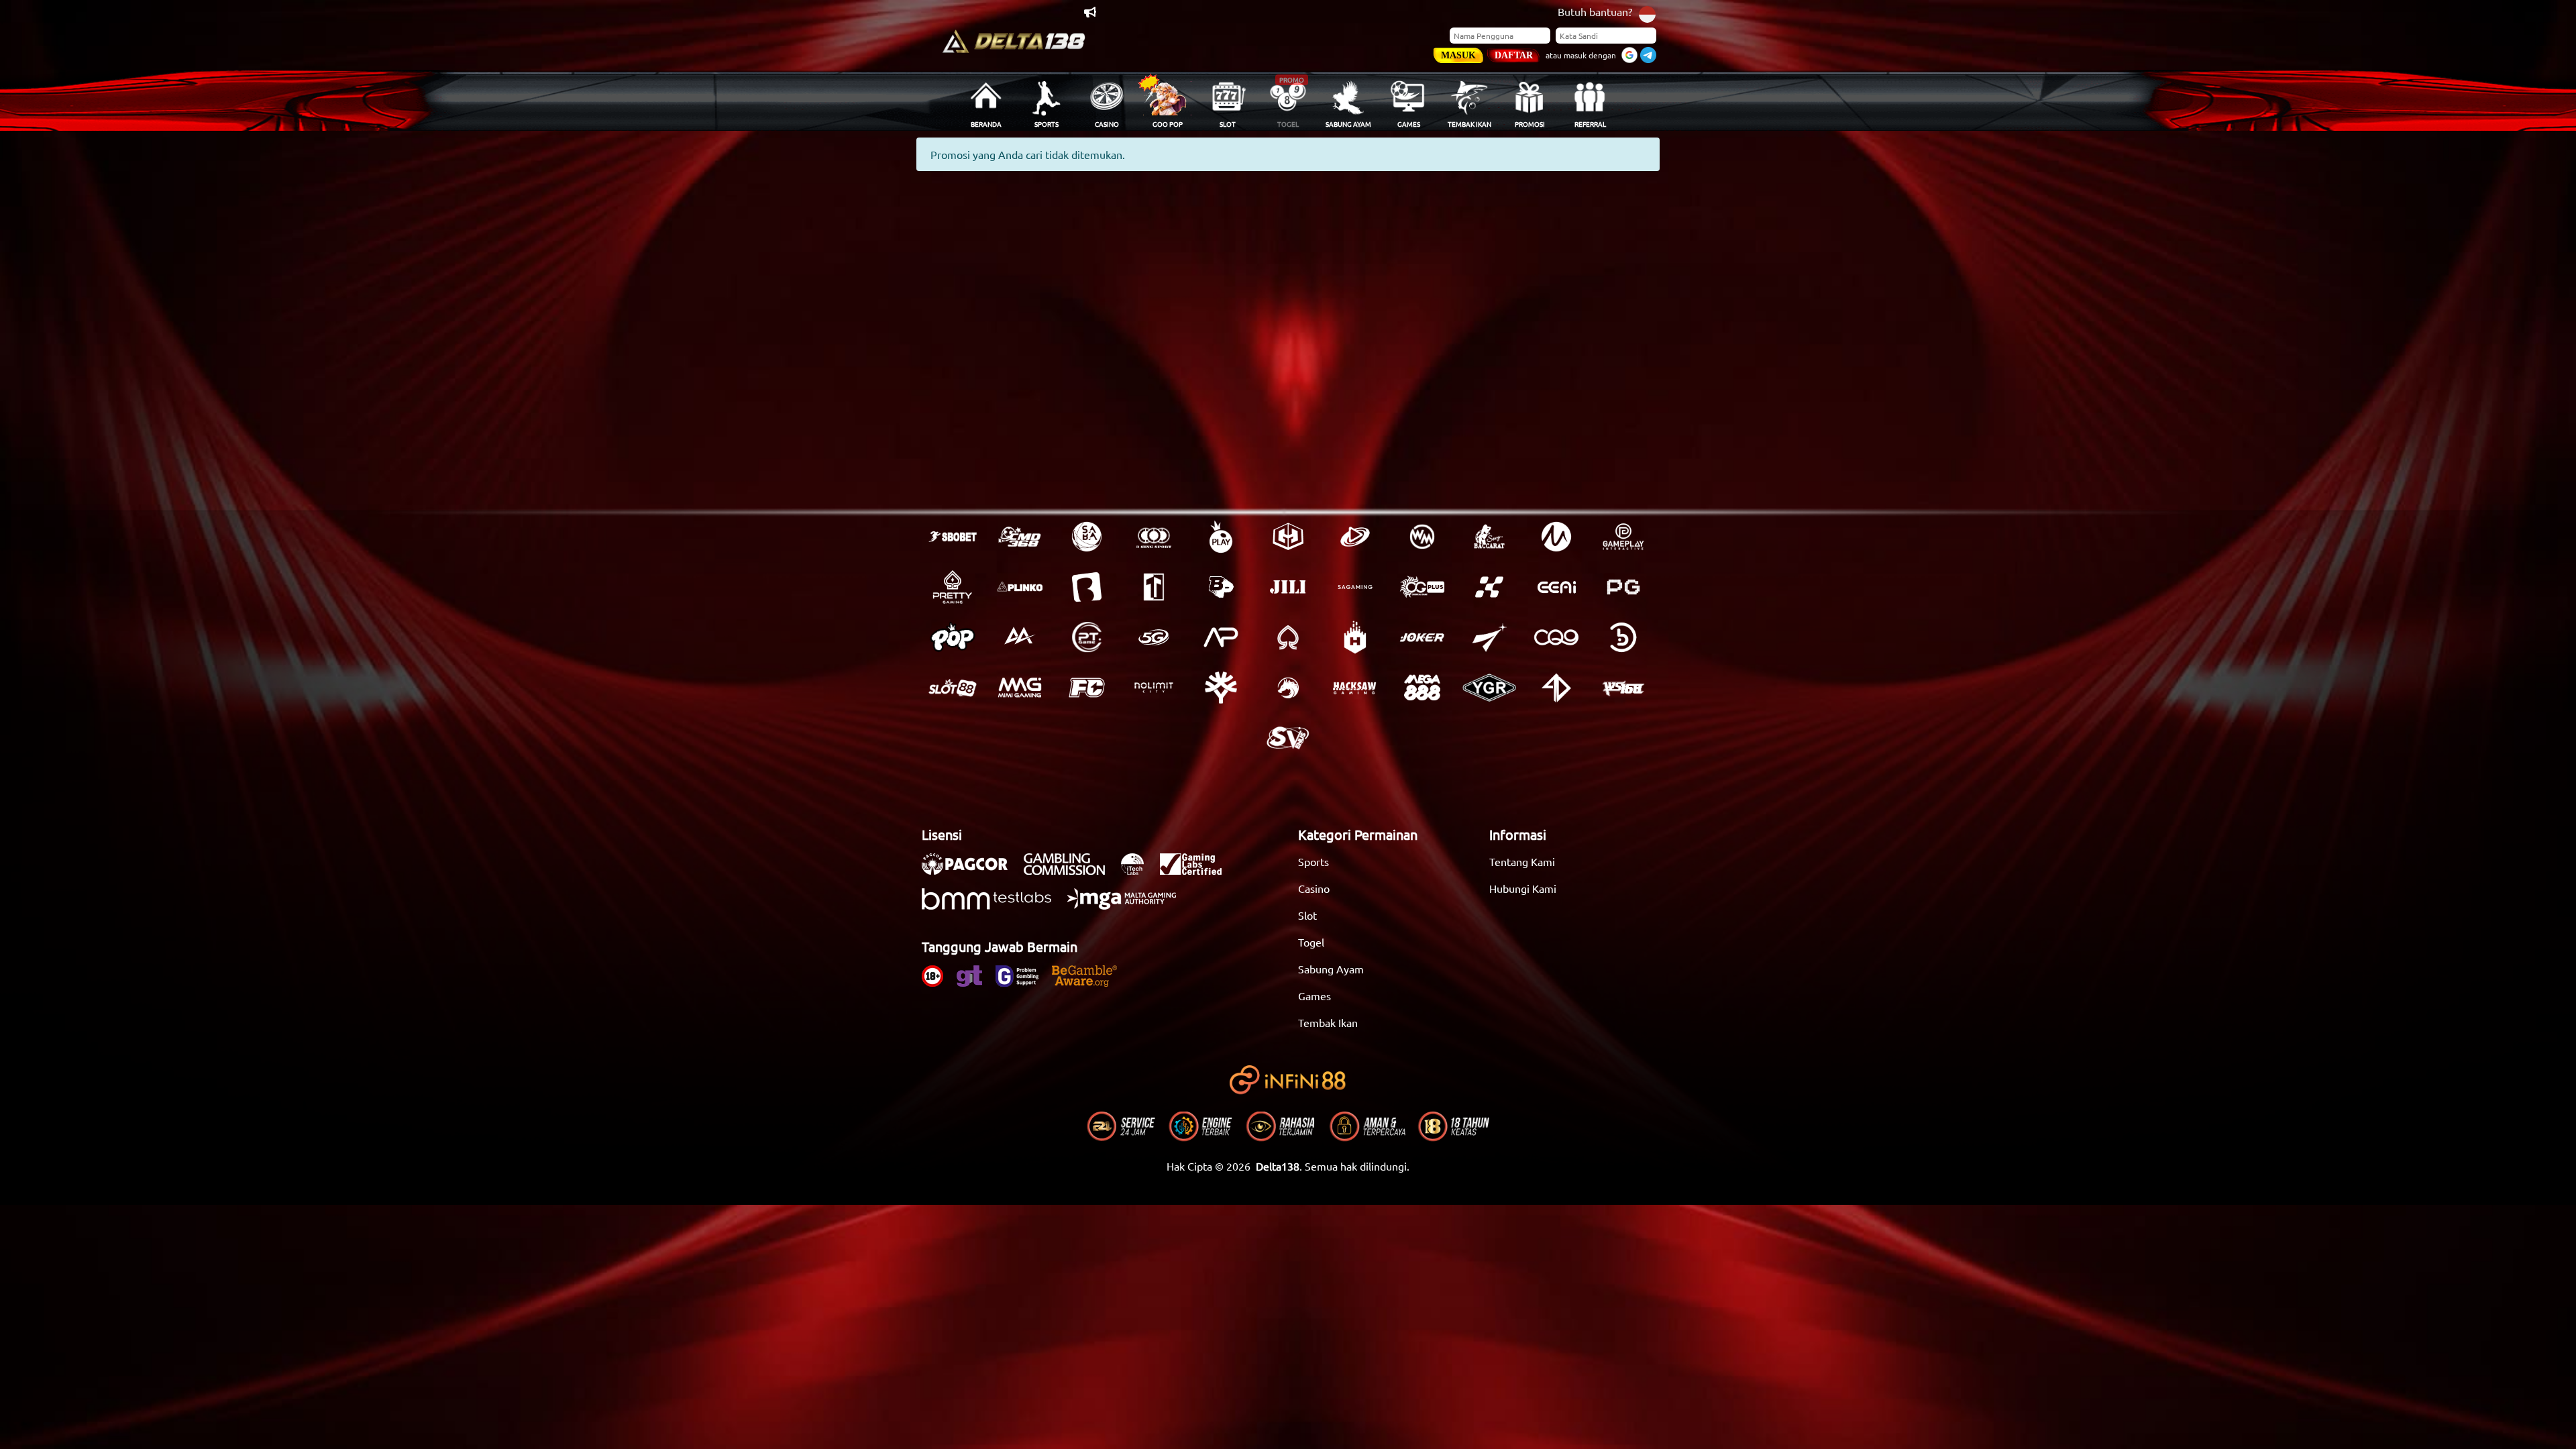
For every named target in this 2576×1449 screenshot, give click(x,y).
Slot (1307, 915)
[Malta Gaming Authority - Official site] (1128, 906)
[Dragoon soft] (1288, 688)
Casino (1314, 888)
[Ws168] (1623, 688)
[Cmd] (1020, 537)
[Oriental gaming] (1422, 587)
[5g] (1154, 637)
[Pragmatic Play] (1221, 537)
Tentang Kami (1522, 861)
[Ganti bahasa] (1647, 13)
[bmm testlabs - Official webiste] (993, 906)
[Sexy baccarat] (1489, 537)
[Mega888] (1422, 688)
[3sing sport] (1154, 537)
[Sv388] (1288, 738)
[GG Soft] (1288, 537)
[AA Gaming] (1020, 637)
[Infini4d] (1556, 688)
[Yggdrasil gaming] (1221, 688)
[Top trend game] (1154, 587)
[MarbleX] (1489, 587)
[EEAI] (1556, 587)
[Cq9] (1556, 637)
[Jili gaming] (1288, 587)
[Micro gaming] (1556, 537)
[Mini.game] (1020, 587)
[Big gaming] (1087, 587)
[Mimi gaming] (1020, 688)
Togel (1311, 942)
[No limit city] (1154, 688)
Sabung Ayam (1331, 969)
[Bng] (1623, 637)
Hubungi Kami (1523, 888)
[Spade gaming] (1288, 637)
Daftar (1514, 55)
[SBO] (953, 537)
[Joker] (1422, 637)
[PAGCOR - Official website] (971, 871)
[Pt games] (1087, 637)
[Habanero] (1355, 637)
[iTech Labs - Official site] (1139, 871)
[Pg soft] (1623, 587)
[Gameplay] (1623, 537)
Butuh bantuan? (1595, 11)
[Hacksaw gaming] (1355, 688)
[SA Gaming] (1355, 587)
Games (1314, 996)
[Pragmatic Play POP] (953, 637)
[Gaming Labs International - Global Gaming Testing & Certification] (1197, 871)
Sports (1313, 861)
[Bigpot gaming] (1221, 587)
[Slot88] (953, 688)
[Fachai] (1087, 688)
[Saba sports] (1087, 537)
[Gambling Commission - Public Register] (1071, 871)
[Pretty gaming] (953, 587)
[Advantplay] (1221, 637)
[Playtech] (1355, 537)
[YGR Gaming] (1489, 688)
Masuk (1458, 55)
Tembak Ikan (1328, 1022)
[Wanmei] (1422, 537)
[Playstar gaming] (1489, 637)
